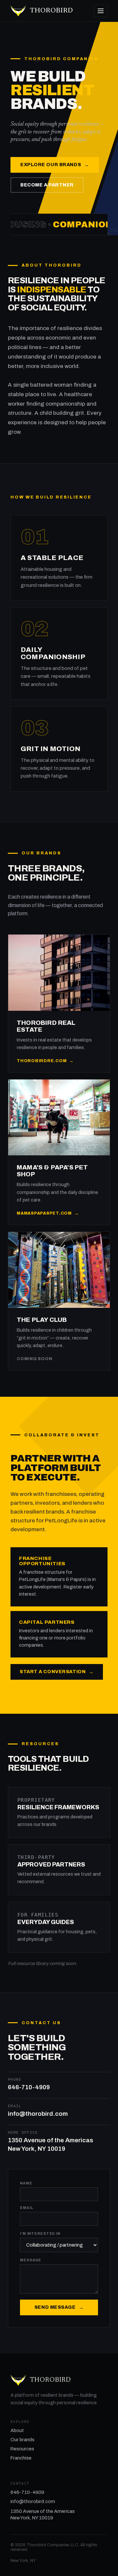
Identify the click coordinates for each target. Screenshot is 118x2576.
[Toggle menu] (101, 11)
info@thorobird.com (33, 2501)
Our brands (22, 2440)
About (17, 2430)
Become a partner (47, 185)
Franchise (21, 2458)
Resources (22, 2449)
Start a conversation (57, 1672)
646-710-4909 (27, 2492)
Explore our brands (55, 165)
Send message (59, 2307)
